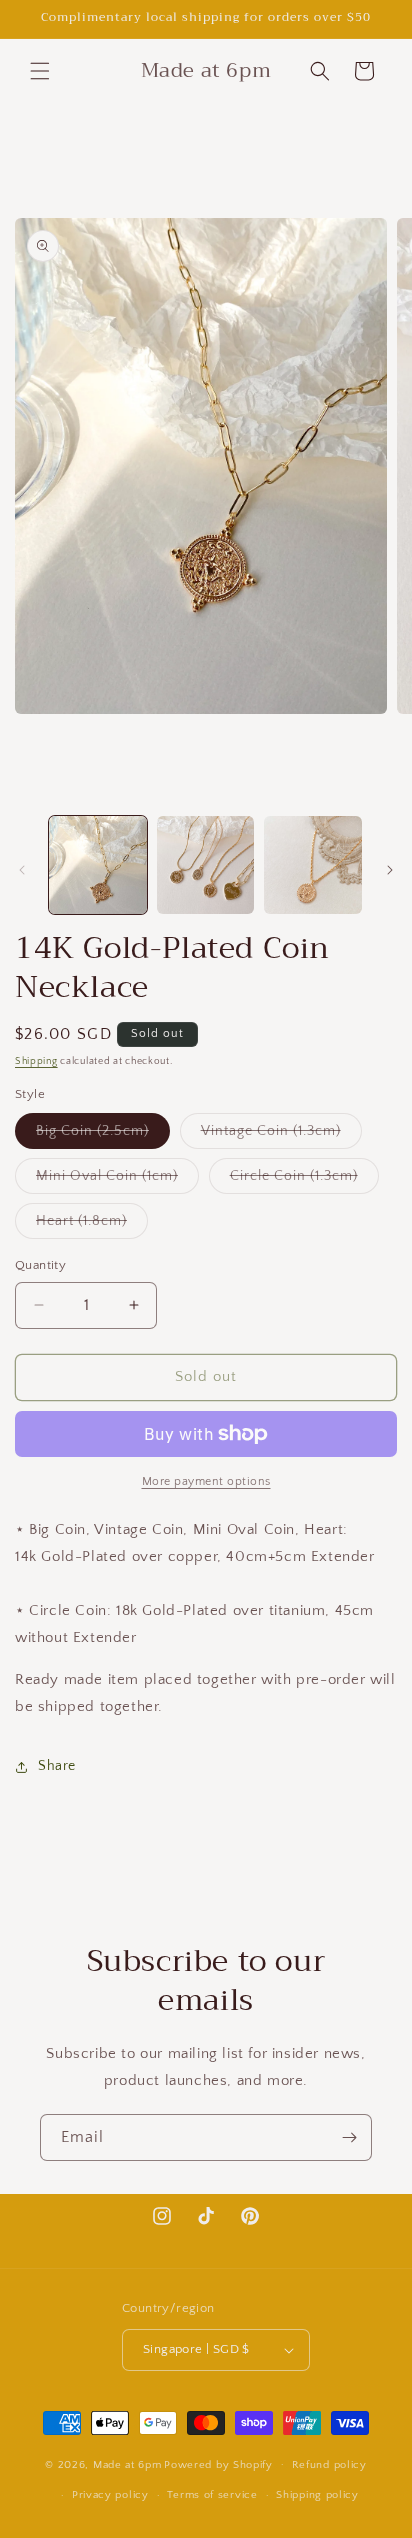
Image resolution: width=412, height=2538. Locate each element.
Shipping (36, 1061)
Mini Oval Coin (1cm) (117, 1180)
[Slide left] (22, 870)
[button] (40, 71)
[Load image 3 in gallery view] (313, 865)
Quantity (40, 1265)
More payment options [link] (206, 1481)
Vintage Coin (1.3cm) (281, 1135)
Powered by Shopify (218, 2464)
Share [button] (57, 1766)
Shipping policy (317, 2495)
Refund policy (329, 2465)
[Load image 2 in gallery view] (206, 865)
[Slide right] (390, 870)
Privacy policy (110, 2495)
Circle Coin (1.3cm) (304, 1180)
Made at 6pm (127, 2464)
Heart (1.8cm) (92, 1225)
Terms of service (212, 2495)
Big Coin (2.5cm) (103, 1135)
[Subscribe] (349, 2137)
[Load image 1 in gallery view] (98, 865)
